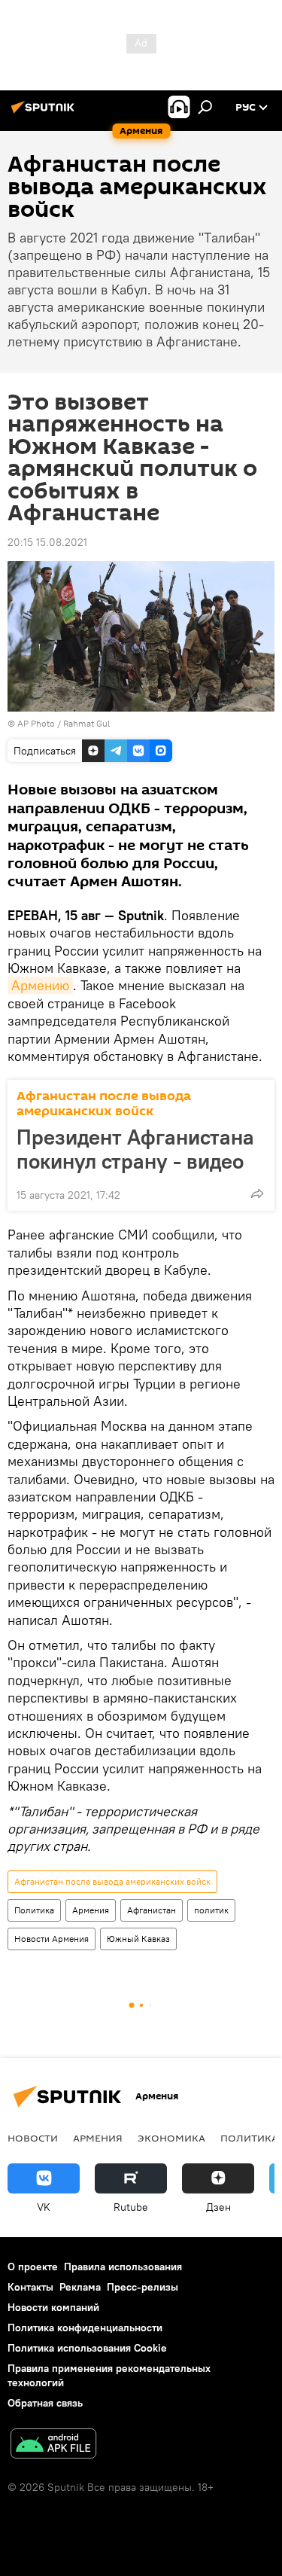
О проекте (33, 2267)
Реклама (80, 2287)
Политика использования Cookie (87, 2348)
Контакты (30, 2287)
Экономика (171, 2138)
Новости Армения (52, 1939)
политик (211, 1910)
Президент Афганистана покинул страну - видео (135, 1149)
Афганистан (152, 1910)
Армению (40, 985)
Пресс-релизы (143, 2287)
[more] (257, 1193)
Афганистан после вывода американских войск (104, 1104)
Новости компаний (53, 2307)
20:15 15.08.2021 (47, 542)
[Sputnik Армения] (45, 113)
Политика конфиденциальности (85, 2328)
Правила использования (123, 2267)
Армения (91, 1910)
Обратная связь (45, 2403)
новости (33, 2138)
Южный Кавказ (138, 1939)
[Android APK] (53, 2445)
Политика (34, 1910)
